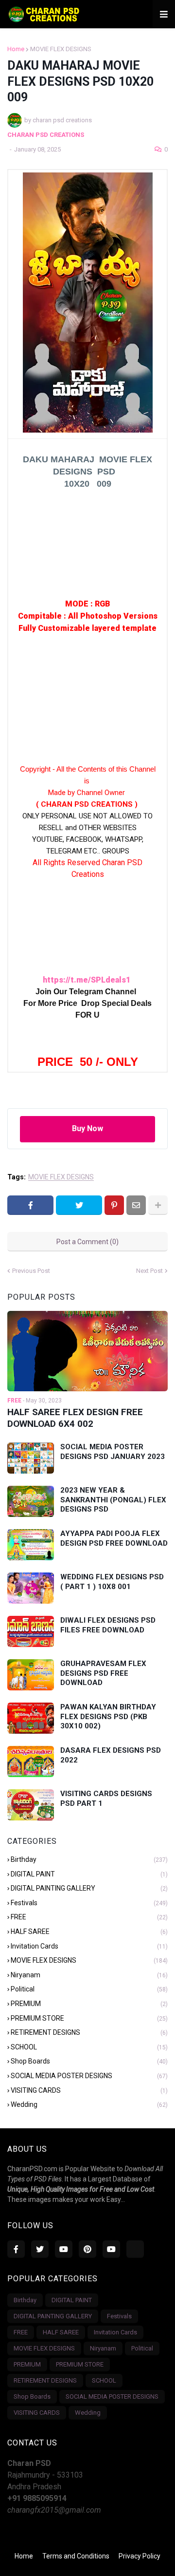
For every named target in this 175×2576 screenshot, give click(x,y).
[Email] (136, 1205)
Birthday (89, 1859)
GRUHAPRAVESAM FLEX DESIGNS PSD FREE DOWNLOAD (103, 1673)
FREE (89, 1917)
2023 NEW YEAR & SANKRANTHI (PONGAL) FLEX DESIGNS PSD (113, 1500)
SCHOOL (89, 2047)
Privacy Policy (140, 2556)
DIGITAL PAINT (89, 1874)
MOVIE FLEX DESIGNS (61, 49)
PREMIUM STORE (89, 2018)
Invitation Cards (89, 1946)
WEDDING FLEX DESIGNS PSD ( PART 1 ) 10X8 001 (112, 1582)
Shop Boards (89, 2061)
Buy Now (87, 1128)
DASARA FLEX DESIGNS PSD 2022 (111, 1755)
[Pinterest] (114, 1205)
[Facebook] (30, 1205)
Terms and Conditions (76, 2556)
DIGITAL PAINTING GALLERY (89, 1888)
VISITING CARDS (89, 2090)
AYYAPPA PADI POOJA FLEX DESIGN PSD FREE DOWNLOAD (114, 1538)
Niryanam (89, 1975)
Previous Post (31, 1271)
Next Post (149, 1271)
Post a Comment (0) (87, 1242)
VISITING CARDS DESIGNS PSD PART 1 (106, 1799)
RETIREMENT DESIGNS (89, 2032)
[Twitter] (79, 1205)
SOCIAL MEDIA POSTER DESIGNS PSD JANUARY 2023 (113, 1452)
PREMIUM (89, 2004)
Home (16, 49)
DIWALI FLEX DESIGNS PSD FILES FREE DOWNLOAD (108, 1625)
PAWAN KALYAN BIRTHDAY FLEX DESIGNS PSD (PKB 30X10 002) (108, 1716)
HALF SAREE (89, 1932)
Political (89, 1989)
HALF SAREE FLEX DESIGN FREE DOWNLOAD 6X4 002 (75, 1418)
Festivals (89, 1903)
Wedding (89, 2104)
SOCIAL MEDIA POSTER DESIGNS (89, 2076)
